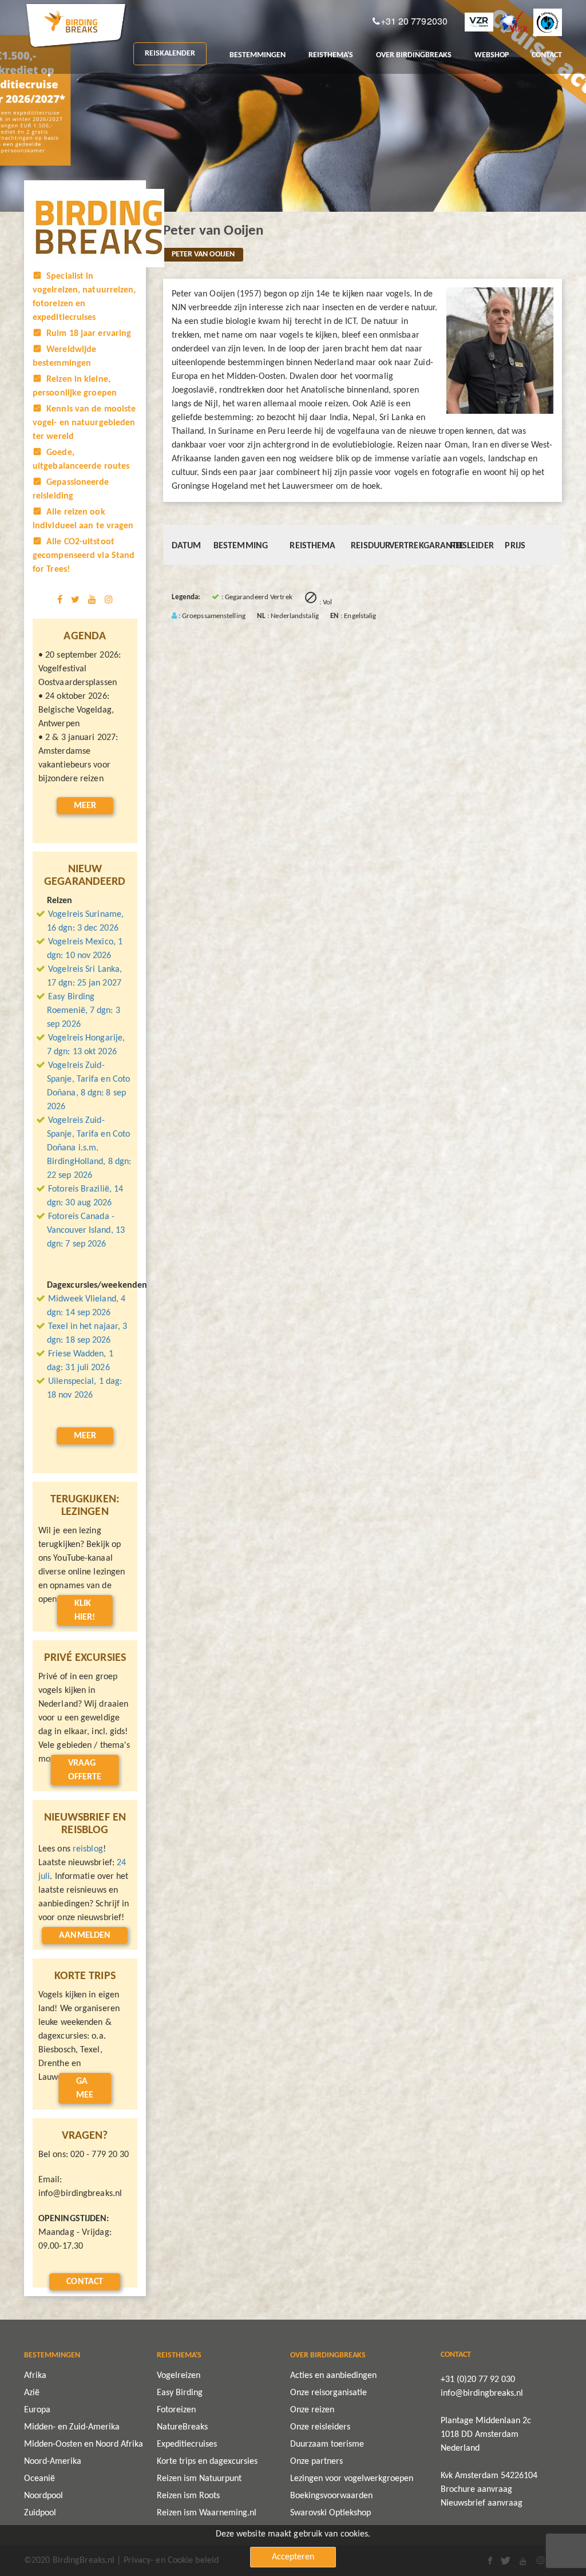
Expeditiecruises (187, 2444)
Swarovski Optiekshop (330, 2513)
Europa (37, 2410)
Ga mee (85, 2088)
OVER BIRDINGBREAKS (414, 55)
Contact (85, 2282)
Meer (85, 806)
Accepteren (293, 2557)
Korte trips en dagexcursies (207, 2462)
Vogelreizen (179, 2376)
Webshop (492, 55)
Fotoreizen (176, 2410)
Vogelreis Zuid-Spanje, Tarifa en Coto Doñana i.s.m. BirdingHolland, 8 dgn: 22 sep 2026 (89, 1148)
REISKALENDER (170, 54)
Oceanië (39, 2479)
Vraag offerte (85, 1770)
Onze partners (316, 2462)
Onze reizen (312, 2410)
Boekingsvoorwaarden (331, 2496)
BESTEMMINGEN (258, 55)
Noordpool (43, 2496)
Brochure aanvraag (476, 2490)
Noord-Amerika (53, 2462)
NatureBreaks (182, 2427)
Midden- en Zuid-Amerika (72, 2427)
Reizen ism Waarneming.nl (207, 2513)
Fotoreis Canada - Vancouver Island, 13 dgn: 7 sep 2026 (86, 1230)
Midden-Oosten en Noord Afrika (84, 2444)
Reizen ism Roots (188, 2496)
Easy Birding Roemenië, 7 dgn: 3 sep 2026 (84, 1011)
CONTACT (547, 55)
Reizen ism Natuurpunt (199, 2479)
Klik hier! (85, 1611)
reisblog (88, 1849)
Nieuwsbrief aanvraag (482, 2503)
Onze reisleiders (320, 2427)
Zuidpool (40, 2513)
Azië (32, 2393)
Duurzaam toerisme (327, 2444)
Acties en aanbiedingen (333, 2376)
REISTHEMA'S (331, 55)
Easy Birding (180, 2393)
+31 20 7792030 (414, 21)
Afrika (35, 2376)
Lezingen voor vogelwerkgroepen (352, 2479)
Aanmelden (85, 1936)
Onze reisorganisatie (328, 2393)
